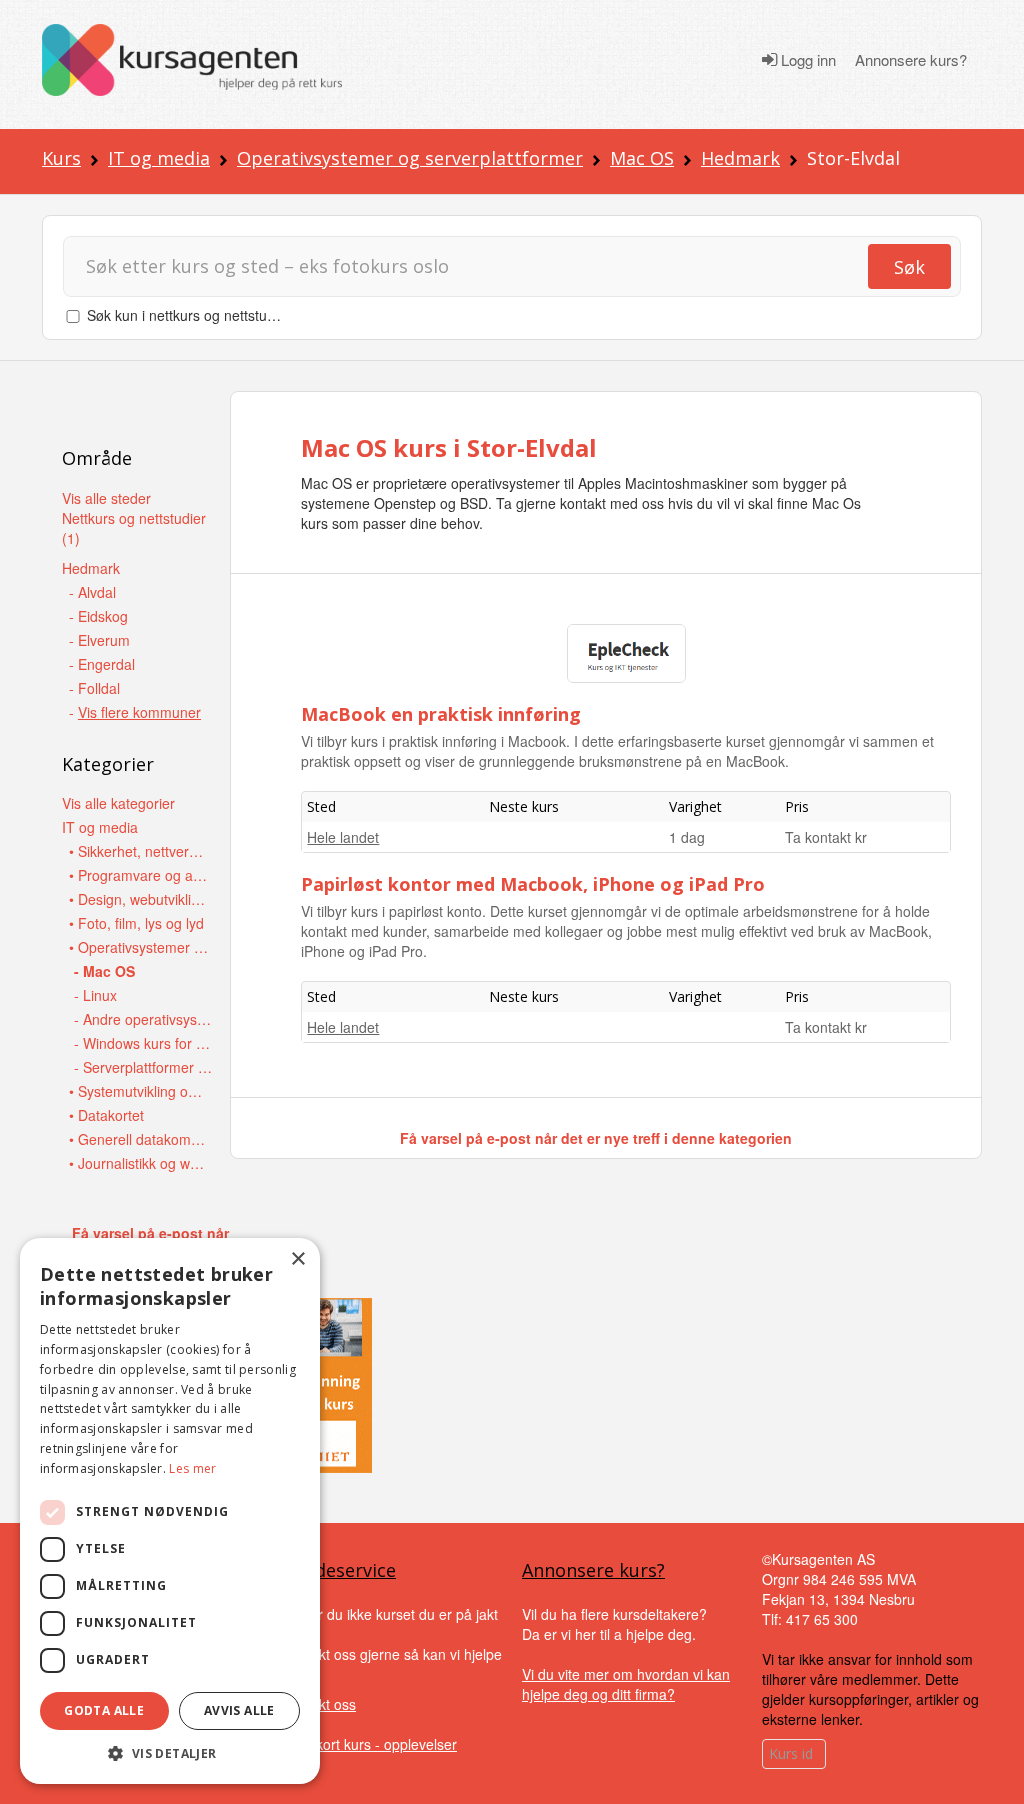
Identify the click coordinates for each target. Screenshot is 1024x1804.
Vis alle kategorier (118, 803)
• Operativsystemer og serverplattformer (139, 947)
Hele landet (343, 837)
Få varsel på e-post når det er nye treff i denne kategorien (596, 1138)
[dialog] (170, 1511)
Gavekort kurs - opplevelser (369, 1744)
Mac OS (642, 158)
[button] (170, 1753)
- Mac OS (104, 971)
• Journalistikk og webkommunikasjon (139, 1163)
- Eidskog (98, 616)
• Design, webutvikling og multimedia (139, 899)
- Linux (95, 995)
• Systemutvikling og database (139, 1091)
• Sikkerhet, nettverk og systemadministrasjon (139, 851)
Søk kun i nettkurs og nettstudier (189, 315)
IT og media (159, 158)
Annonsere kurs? (911, 60)
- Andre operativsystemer (144, 1019)
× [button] (297, 1259)
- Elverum (99, 640)
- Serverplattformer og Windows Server (144, 1067)
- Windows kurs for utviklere (144, 1043)
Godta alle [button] (104, 1710)
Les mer (192, 1468)
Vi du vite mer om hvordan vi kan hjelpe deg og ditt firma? (626, 1684)
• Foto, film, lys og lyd (136, 923)
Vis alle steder (106, 498)
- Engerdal (102, 664)
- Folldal (94, 688)
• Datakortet (106, 1115)
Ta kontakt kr (826, 837)
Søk (909, 267)
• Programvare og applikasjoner (139, 875)
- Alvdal (92, 592)
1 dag (687, 837)
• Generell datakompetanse (139, 1139)
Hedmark (740, 158)
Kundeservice (339, 1570)
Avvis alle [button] (239, 1710)
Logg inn (806, 60)
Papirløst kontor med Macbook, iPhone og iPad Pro (533, 884)
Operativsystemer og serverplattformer (410, 158)
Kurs (61, 158)
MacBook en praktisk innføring (441, 714)
